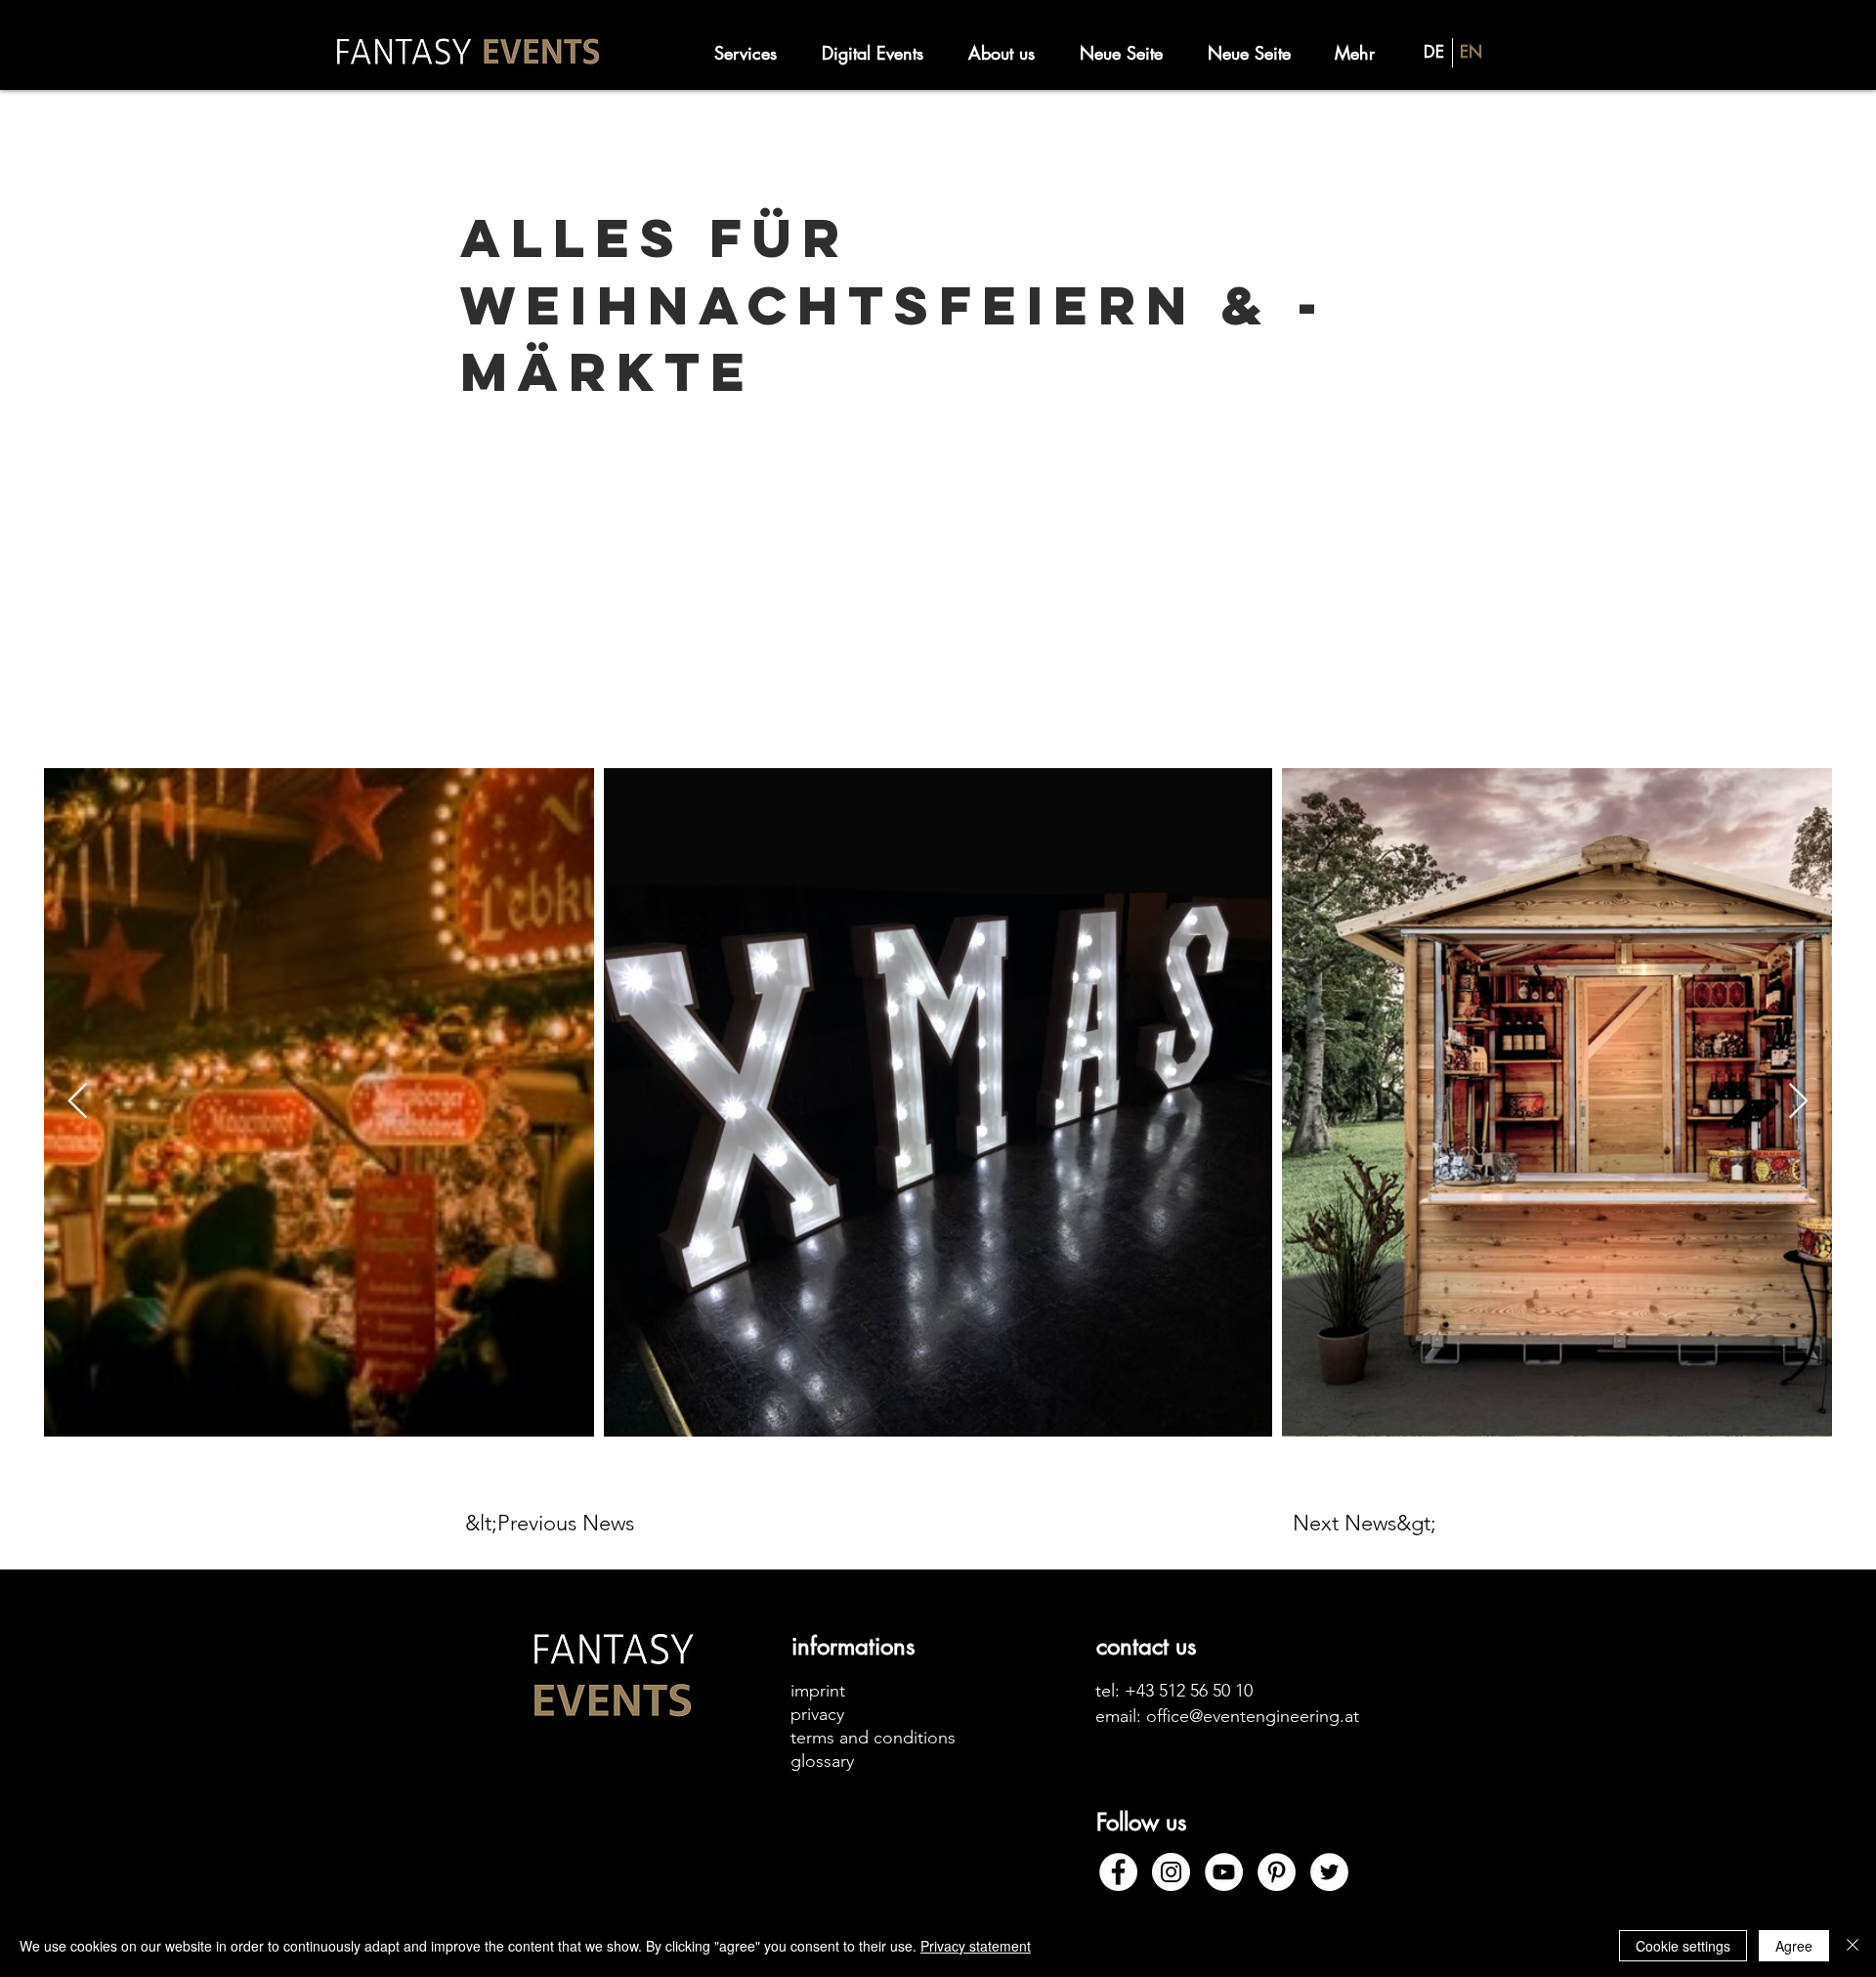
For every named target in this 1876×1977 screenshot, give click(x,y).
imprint (818, 1691)
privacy (817, 1714)
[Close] (1853, 1946)
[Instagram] (1171, 1872)
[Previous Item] (78, 1102)
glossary (822, 1761)
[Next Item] (1798, 1102)
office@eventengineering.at (1253, 1716)
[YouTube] (1224, 1872)
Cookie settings (1683, 1946)
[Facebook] (1118, 1872)
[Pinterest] (1277, 1872)
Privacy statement (976, 1946)
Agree (1794, 1946)
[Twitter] (1329, 1872)
